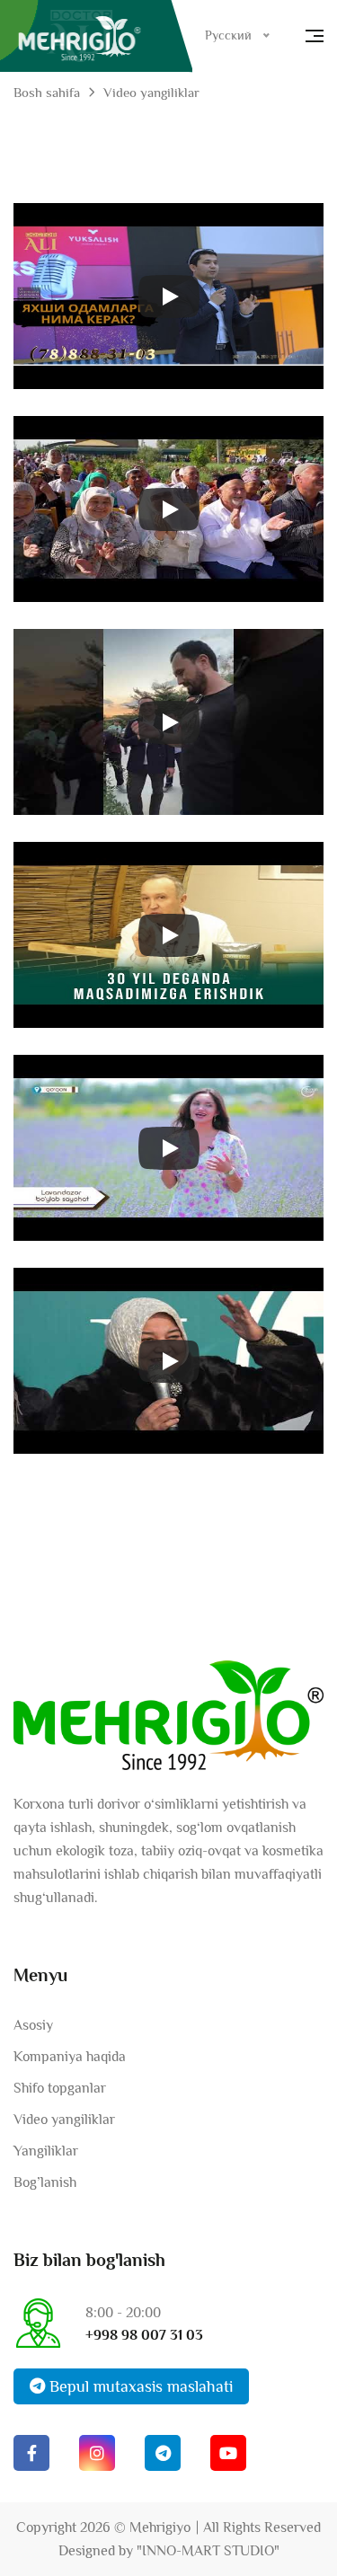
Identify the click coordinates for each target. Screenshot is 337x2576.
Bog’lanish (45, 2182)
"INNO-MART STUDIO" (208, 2551)
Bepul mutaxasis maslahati (139, 2386)
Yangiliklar (46, 2151)
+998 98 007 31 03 (144, 2335)
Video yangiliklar (64, 2120)
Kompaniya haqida (70, 2057)
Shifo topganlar (60, 2088)
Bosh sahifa (47, 92)
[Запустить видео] (169, 297)
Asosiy (33, 2025)
